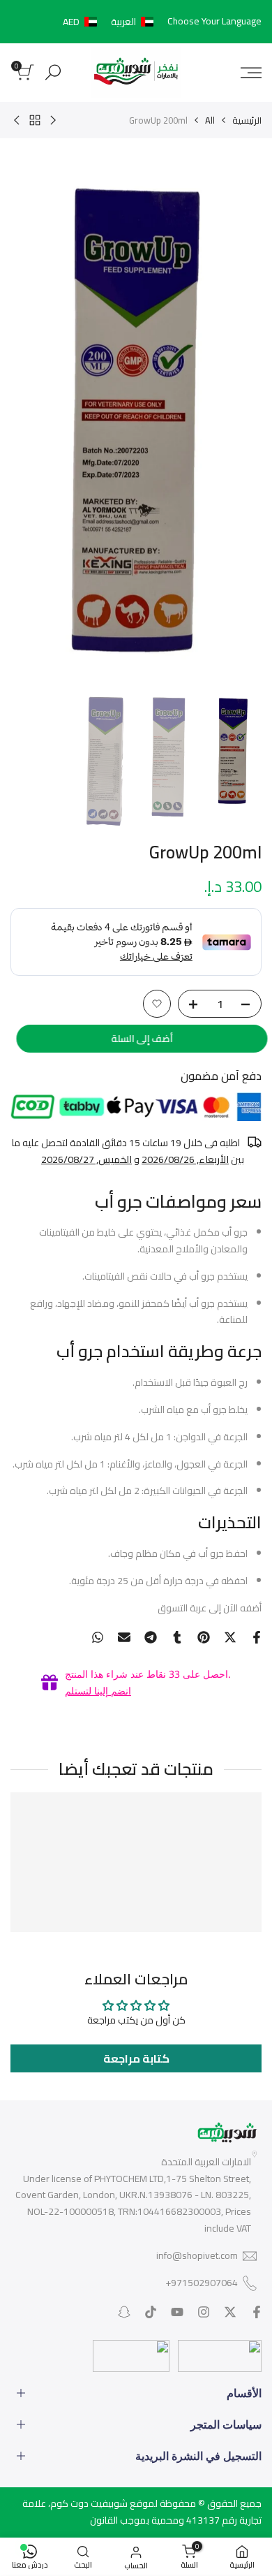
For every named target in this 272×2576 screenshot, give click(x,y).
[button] (111, 22)
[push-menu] (251, 73)
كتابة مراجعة (136, 2058)
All (210, 120)
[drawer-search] (53, 72)
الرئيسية (247, 120)
